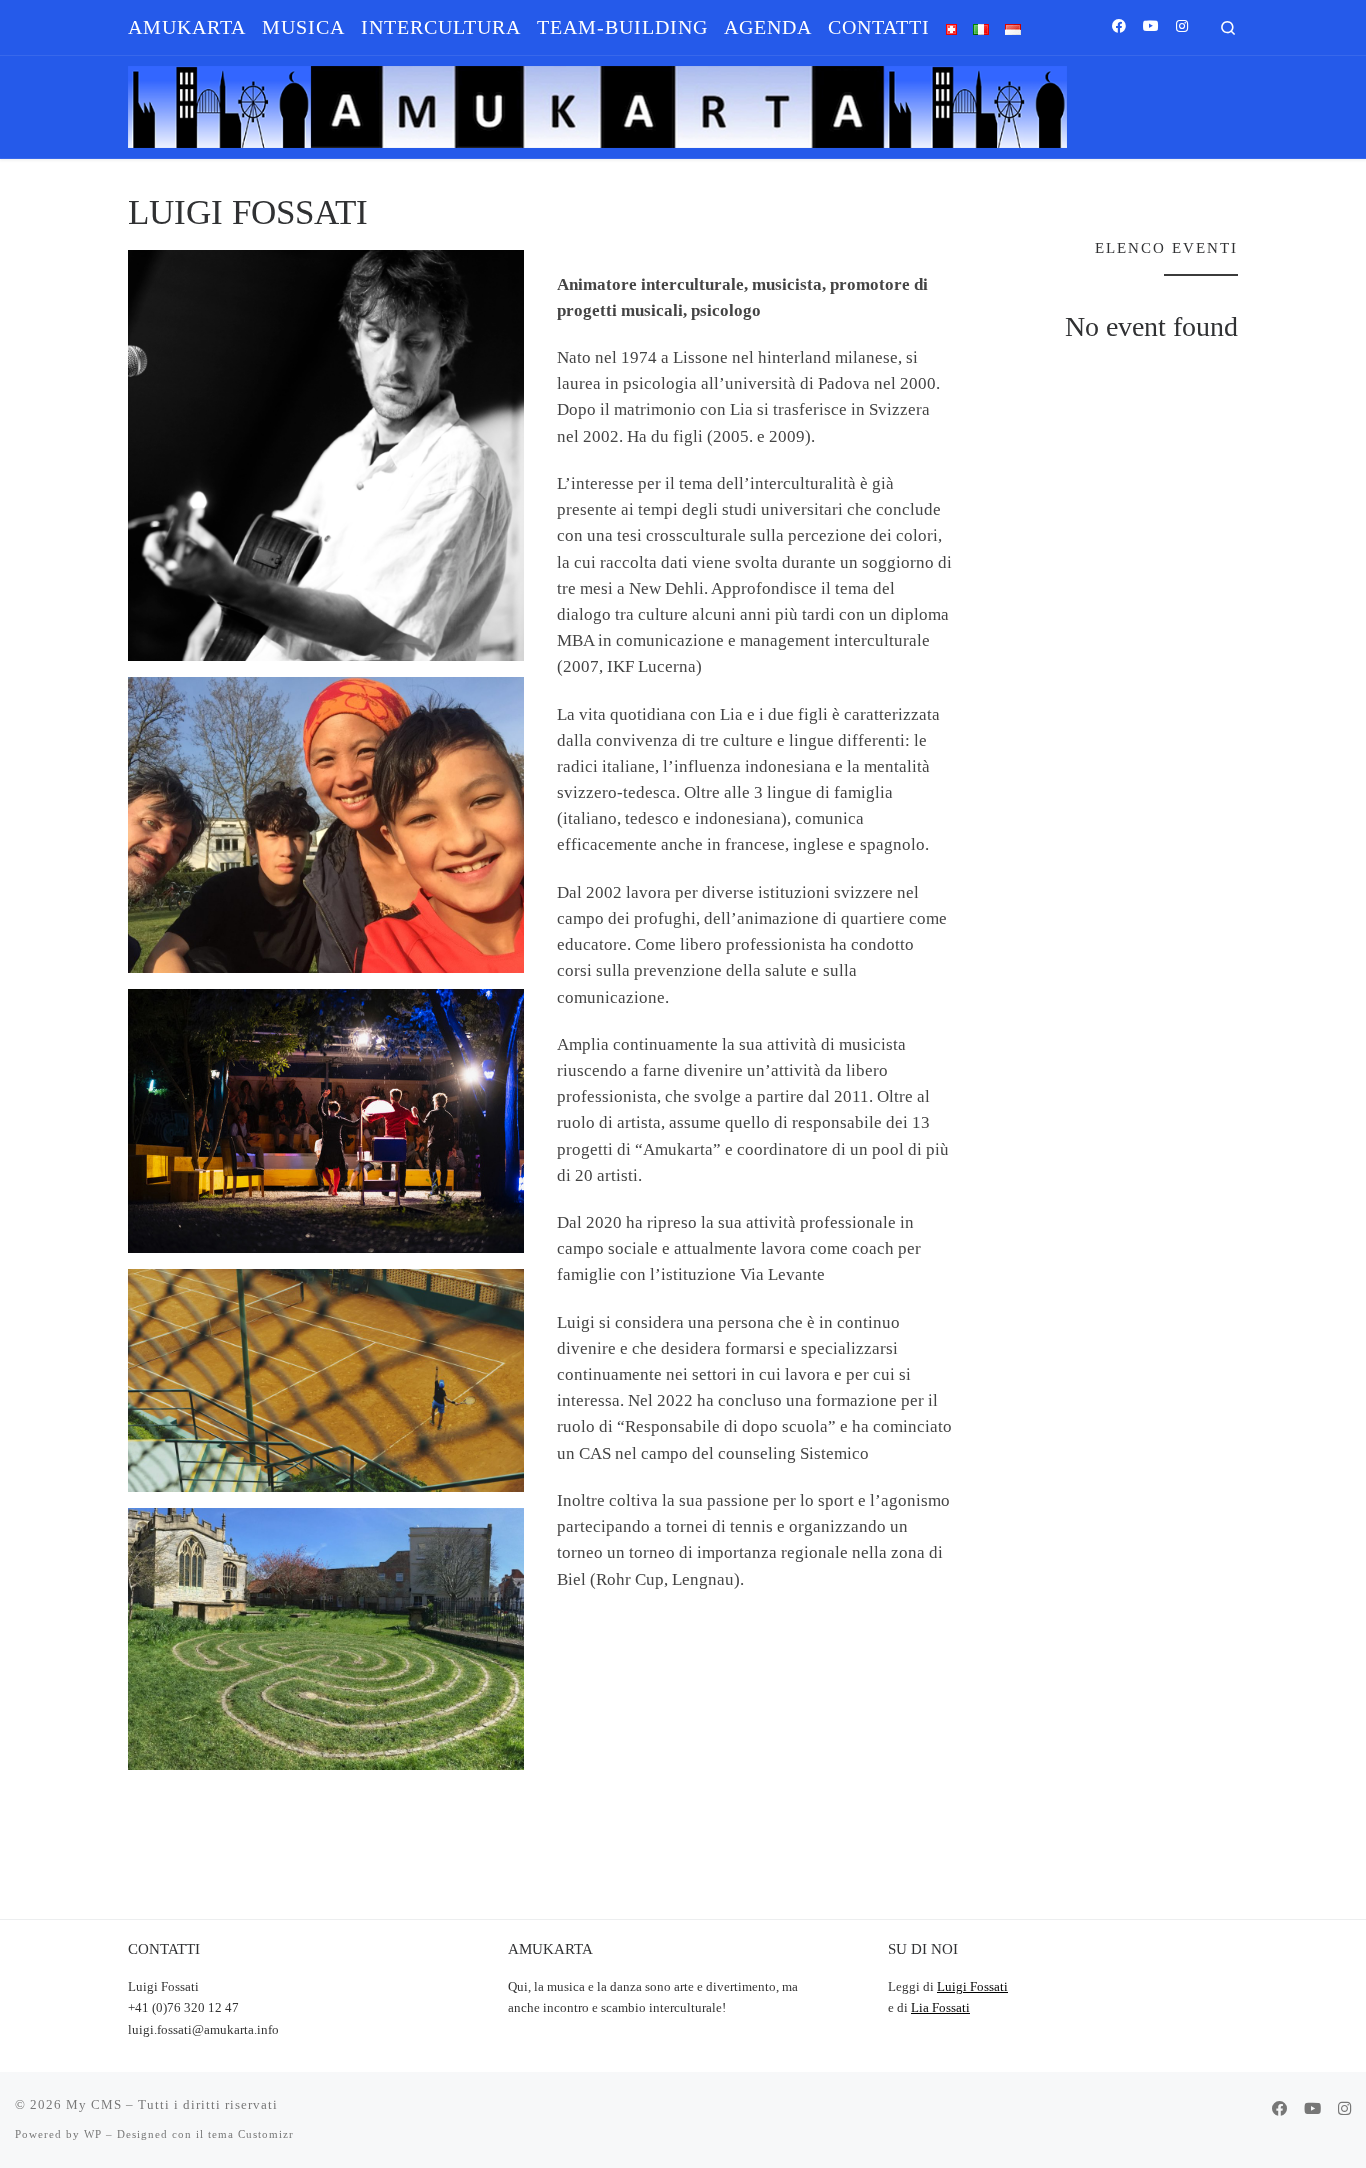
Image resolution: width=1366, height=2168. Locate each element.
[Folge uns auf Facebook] (1119, 27)
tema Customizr (251, 2134)
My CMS (94, 2104)
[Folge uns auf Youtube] (1151, 27)
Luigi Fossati (972, 1987)
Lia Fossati (940, 2008)
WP (93, 2134)
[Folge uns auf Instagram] (1182, 27)
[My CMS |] (597, 102)
